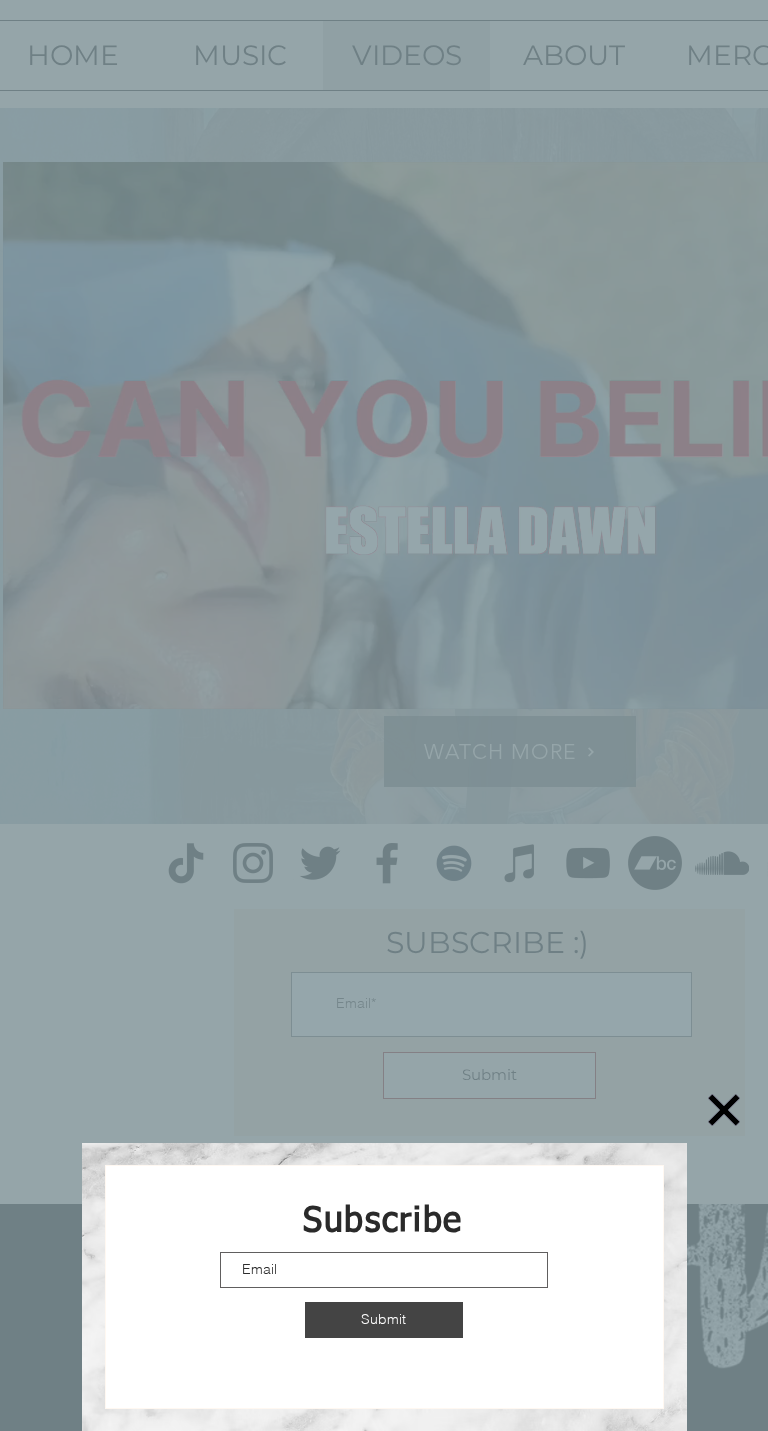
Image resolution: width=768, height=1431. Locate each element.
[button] (724, 1110)
